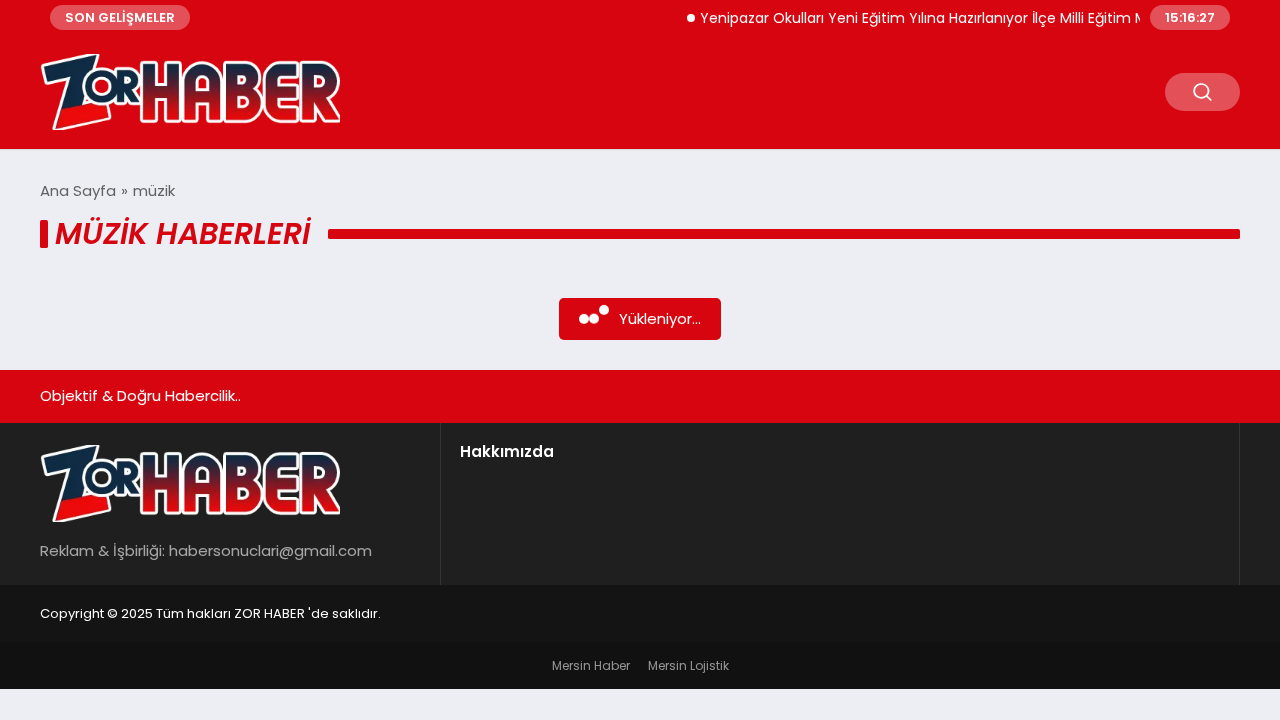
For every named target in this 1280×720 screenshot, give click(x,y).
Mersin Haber (591, 665)
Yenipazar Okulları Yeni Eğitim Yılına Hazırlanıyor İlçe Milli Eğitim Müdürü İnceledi (965, 18)
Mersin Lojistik (688, 665)
